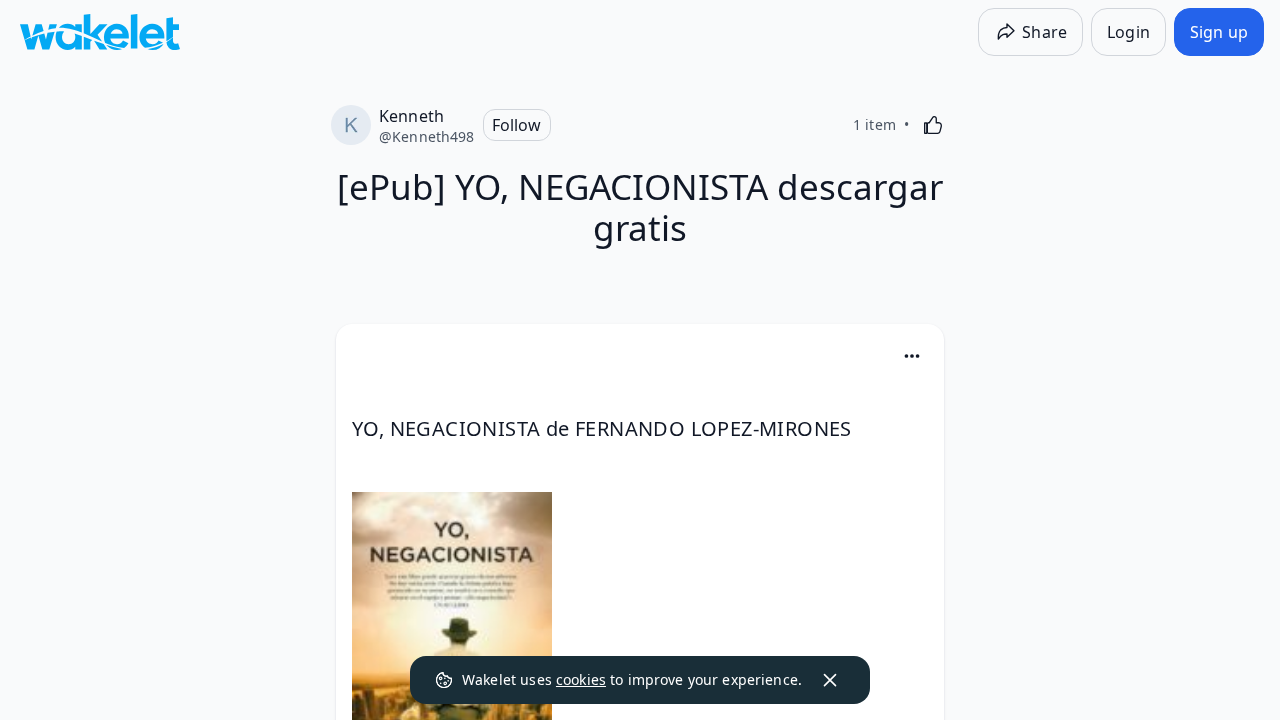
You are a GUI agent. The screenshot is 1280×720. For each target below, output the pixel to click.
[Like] (933, 125)
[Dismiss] (830, 680)
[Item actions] (912, 356)
